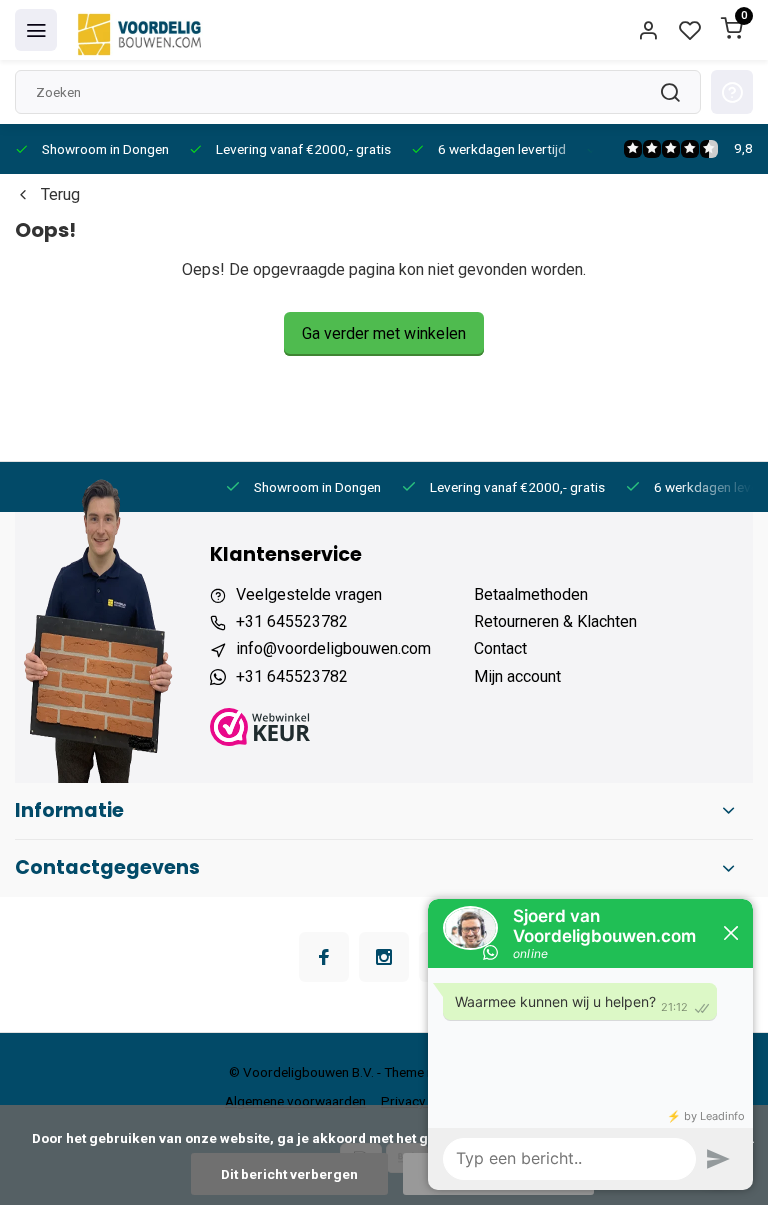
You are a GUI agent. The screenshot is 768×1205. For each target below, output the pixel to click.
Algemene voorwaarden (295, 1101)
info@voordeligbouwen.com (333, 648)
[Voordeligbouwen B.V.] (142, 30)
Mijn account (517, 676)
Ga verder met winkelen (384, 333)
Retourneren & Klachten (555, 621)
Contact (500, 648)
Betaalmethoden (531, 594)
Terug (60, 194)
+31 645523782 (292, 621)
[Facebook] (324, 957)
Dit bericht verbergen (289, 1174)
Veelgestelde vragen (309, 594)
